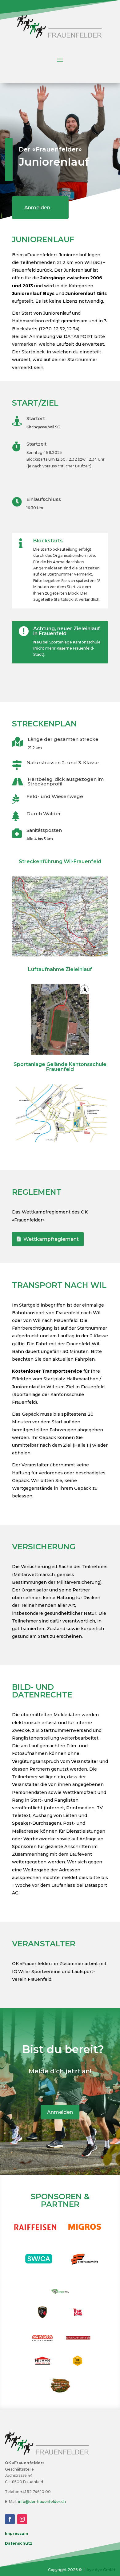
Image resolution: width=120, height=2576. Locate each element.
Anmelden (37, 208)
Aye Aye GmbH (101, 2570)
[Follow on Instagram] (22, 2519)
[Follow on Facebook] (10, 2519)
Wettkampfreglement (51, 1239)
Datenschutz (19, 2543)
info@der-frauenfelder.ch (42, 2501)
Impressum (16, 2533)
